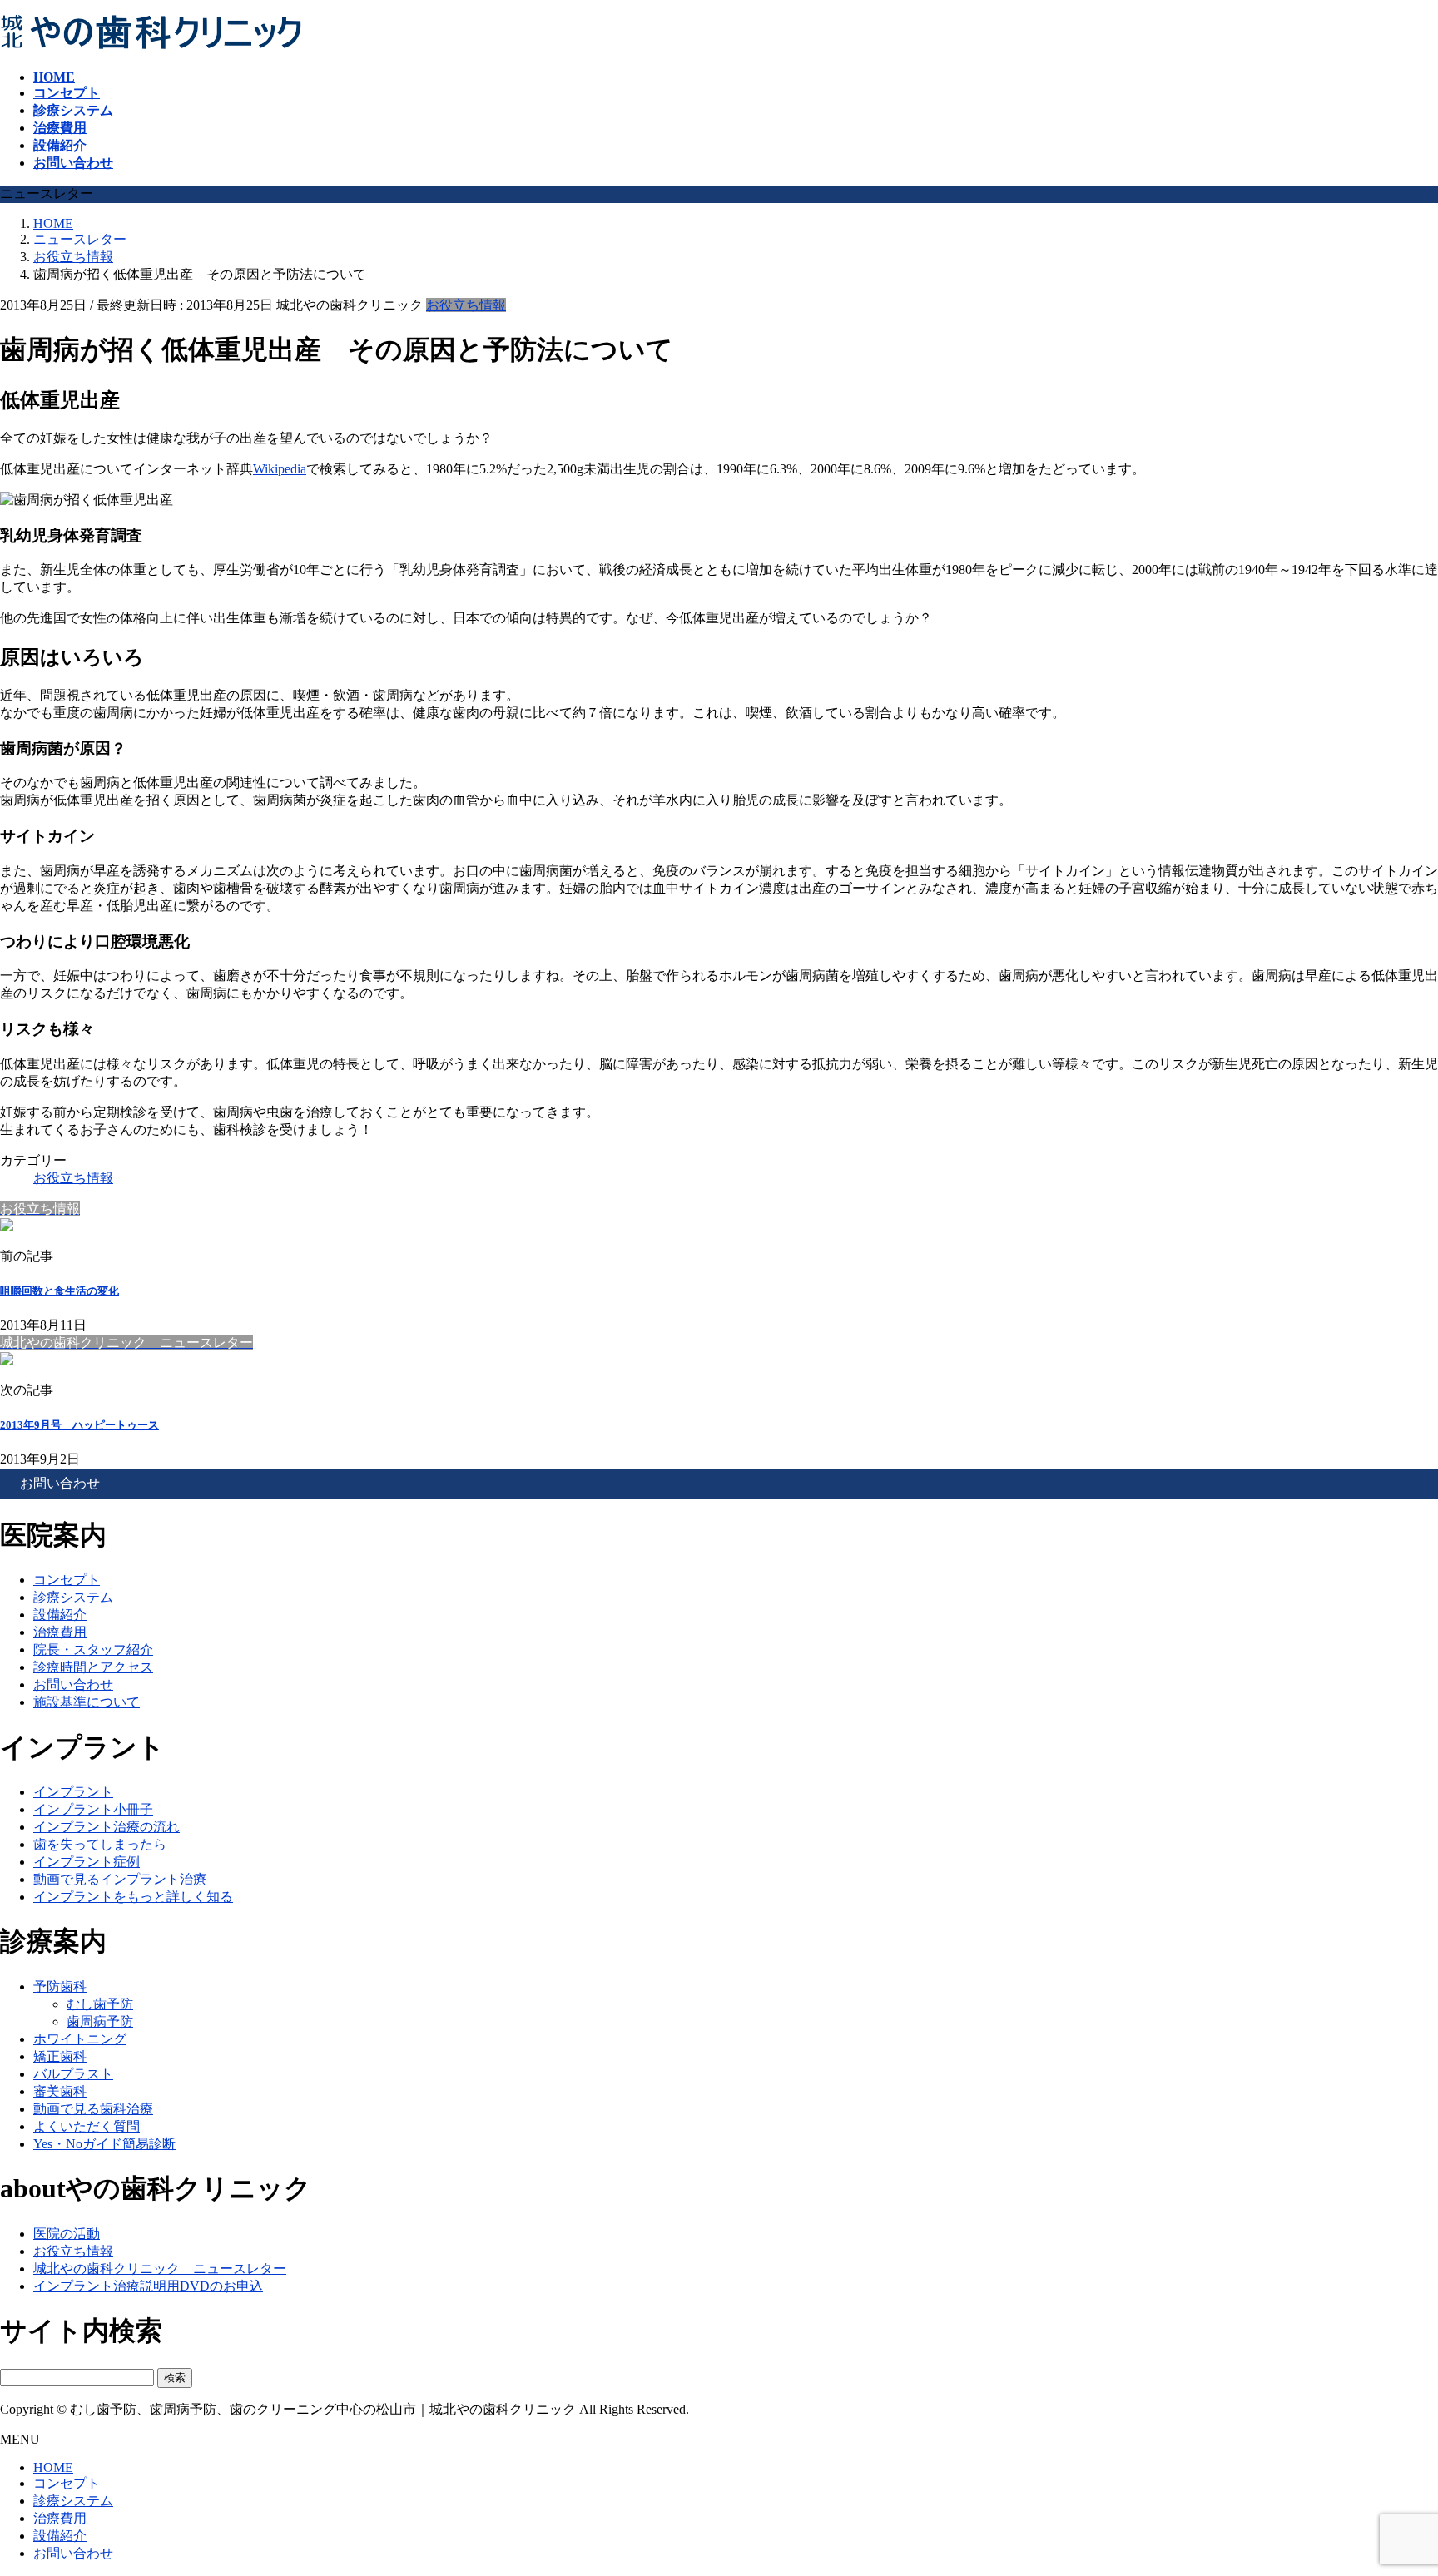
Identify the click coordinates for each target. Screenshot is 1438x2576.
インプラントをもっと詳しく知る (133, 1897)
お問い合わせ (73, 1684)
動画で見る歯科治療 (93, 2109)
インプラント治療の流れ (107, 1827)
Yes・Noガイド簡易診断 (104, 2144)
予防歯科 (60, 1986)
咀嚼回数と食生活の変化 (60, 1291)
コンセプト (67, 1580)
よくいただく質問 (87, 2126)
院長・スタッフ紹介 (93, 1650)
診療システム (73, 1597)
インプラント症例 (87, 1862)
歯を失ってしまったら (100, 1844)
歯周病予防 (100, 2021)
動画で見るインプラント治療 (120, 1879)
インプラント (73, 1792)
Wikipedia (280, 469)
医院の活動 (67, 2234)
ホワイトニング (80, 2039)
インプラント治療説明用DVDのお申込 (148, 2286)
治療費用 (60, 1632)
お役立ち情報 (466, 305)
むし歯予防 (100, 2004)
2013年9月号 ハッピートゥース (79, 1425)
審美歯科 (60, 2091)
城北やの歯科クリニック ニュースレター (160, 2269)
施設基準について (87, 1702)
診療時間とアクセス (93, 1667)
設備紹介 (60, 1615)
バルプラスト (73, 2074)
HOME (53, 2467)
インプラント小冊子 (93, 1809)
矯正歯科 (60, 2056)
